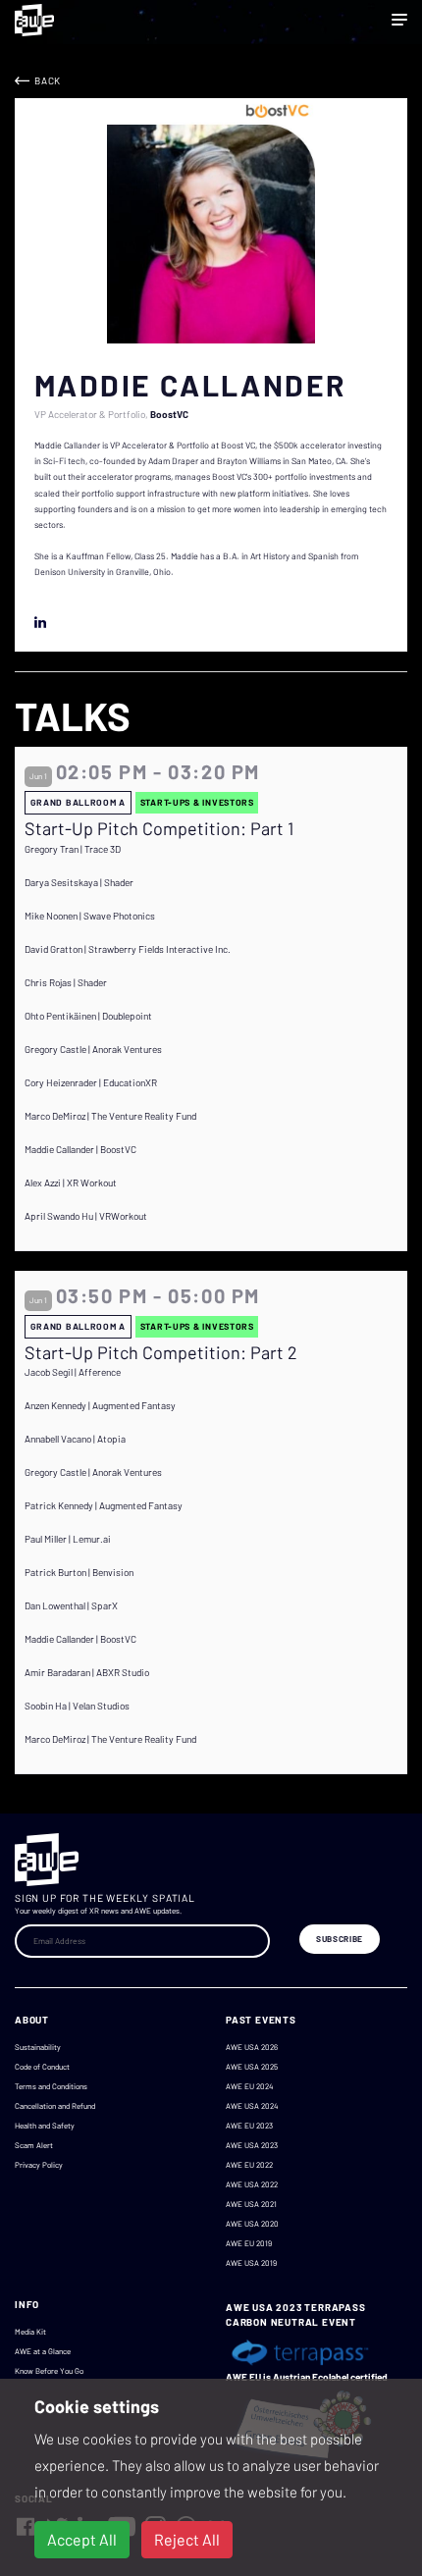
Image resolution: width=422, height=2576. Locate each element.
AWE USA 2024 (252, 2106)
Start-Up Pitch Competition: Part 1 (159, 829)
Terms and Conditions (51, 2086)
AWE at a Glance (43, 2351)
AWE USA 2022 (252, 2184)
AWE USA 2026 (252, 2047)
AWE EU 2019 (249, 2243)
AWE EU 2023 (249, 2126)
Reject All (187, 2539)
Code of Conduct (42, 2067)
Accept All (82, 2539)
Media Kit (30, 2332)
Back (48, 80)
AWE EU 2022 (249, 2165)
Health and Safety (45, 2126)
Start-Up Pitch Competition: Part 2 (161, 1353)
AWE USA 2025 (252, 2067)
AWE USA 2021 (251, 2204)
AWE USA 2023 (252, 2145)
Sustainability (38, 2047)
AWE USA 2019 (251, 2263)
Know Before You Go (49, 2371)
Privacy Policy (39, 2165)
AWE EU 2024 (249, 2086)
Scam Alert (34, 2145)
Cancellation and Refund (55, 2106)
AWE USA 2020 (252, 2224)
